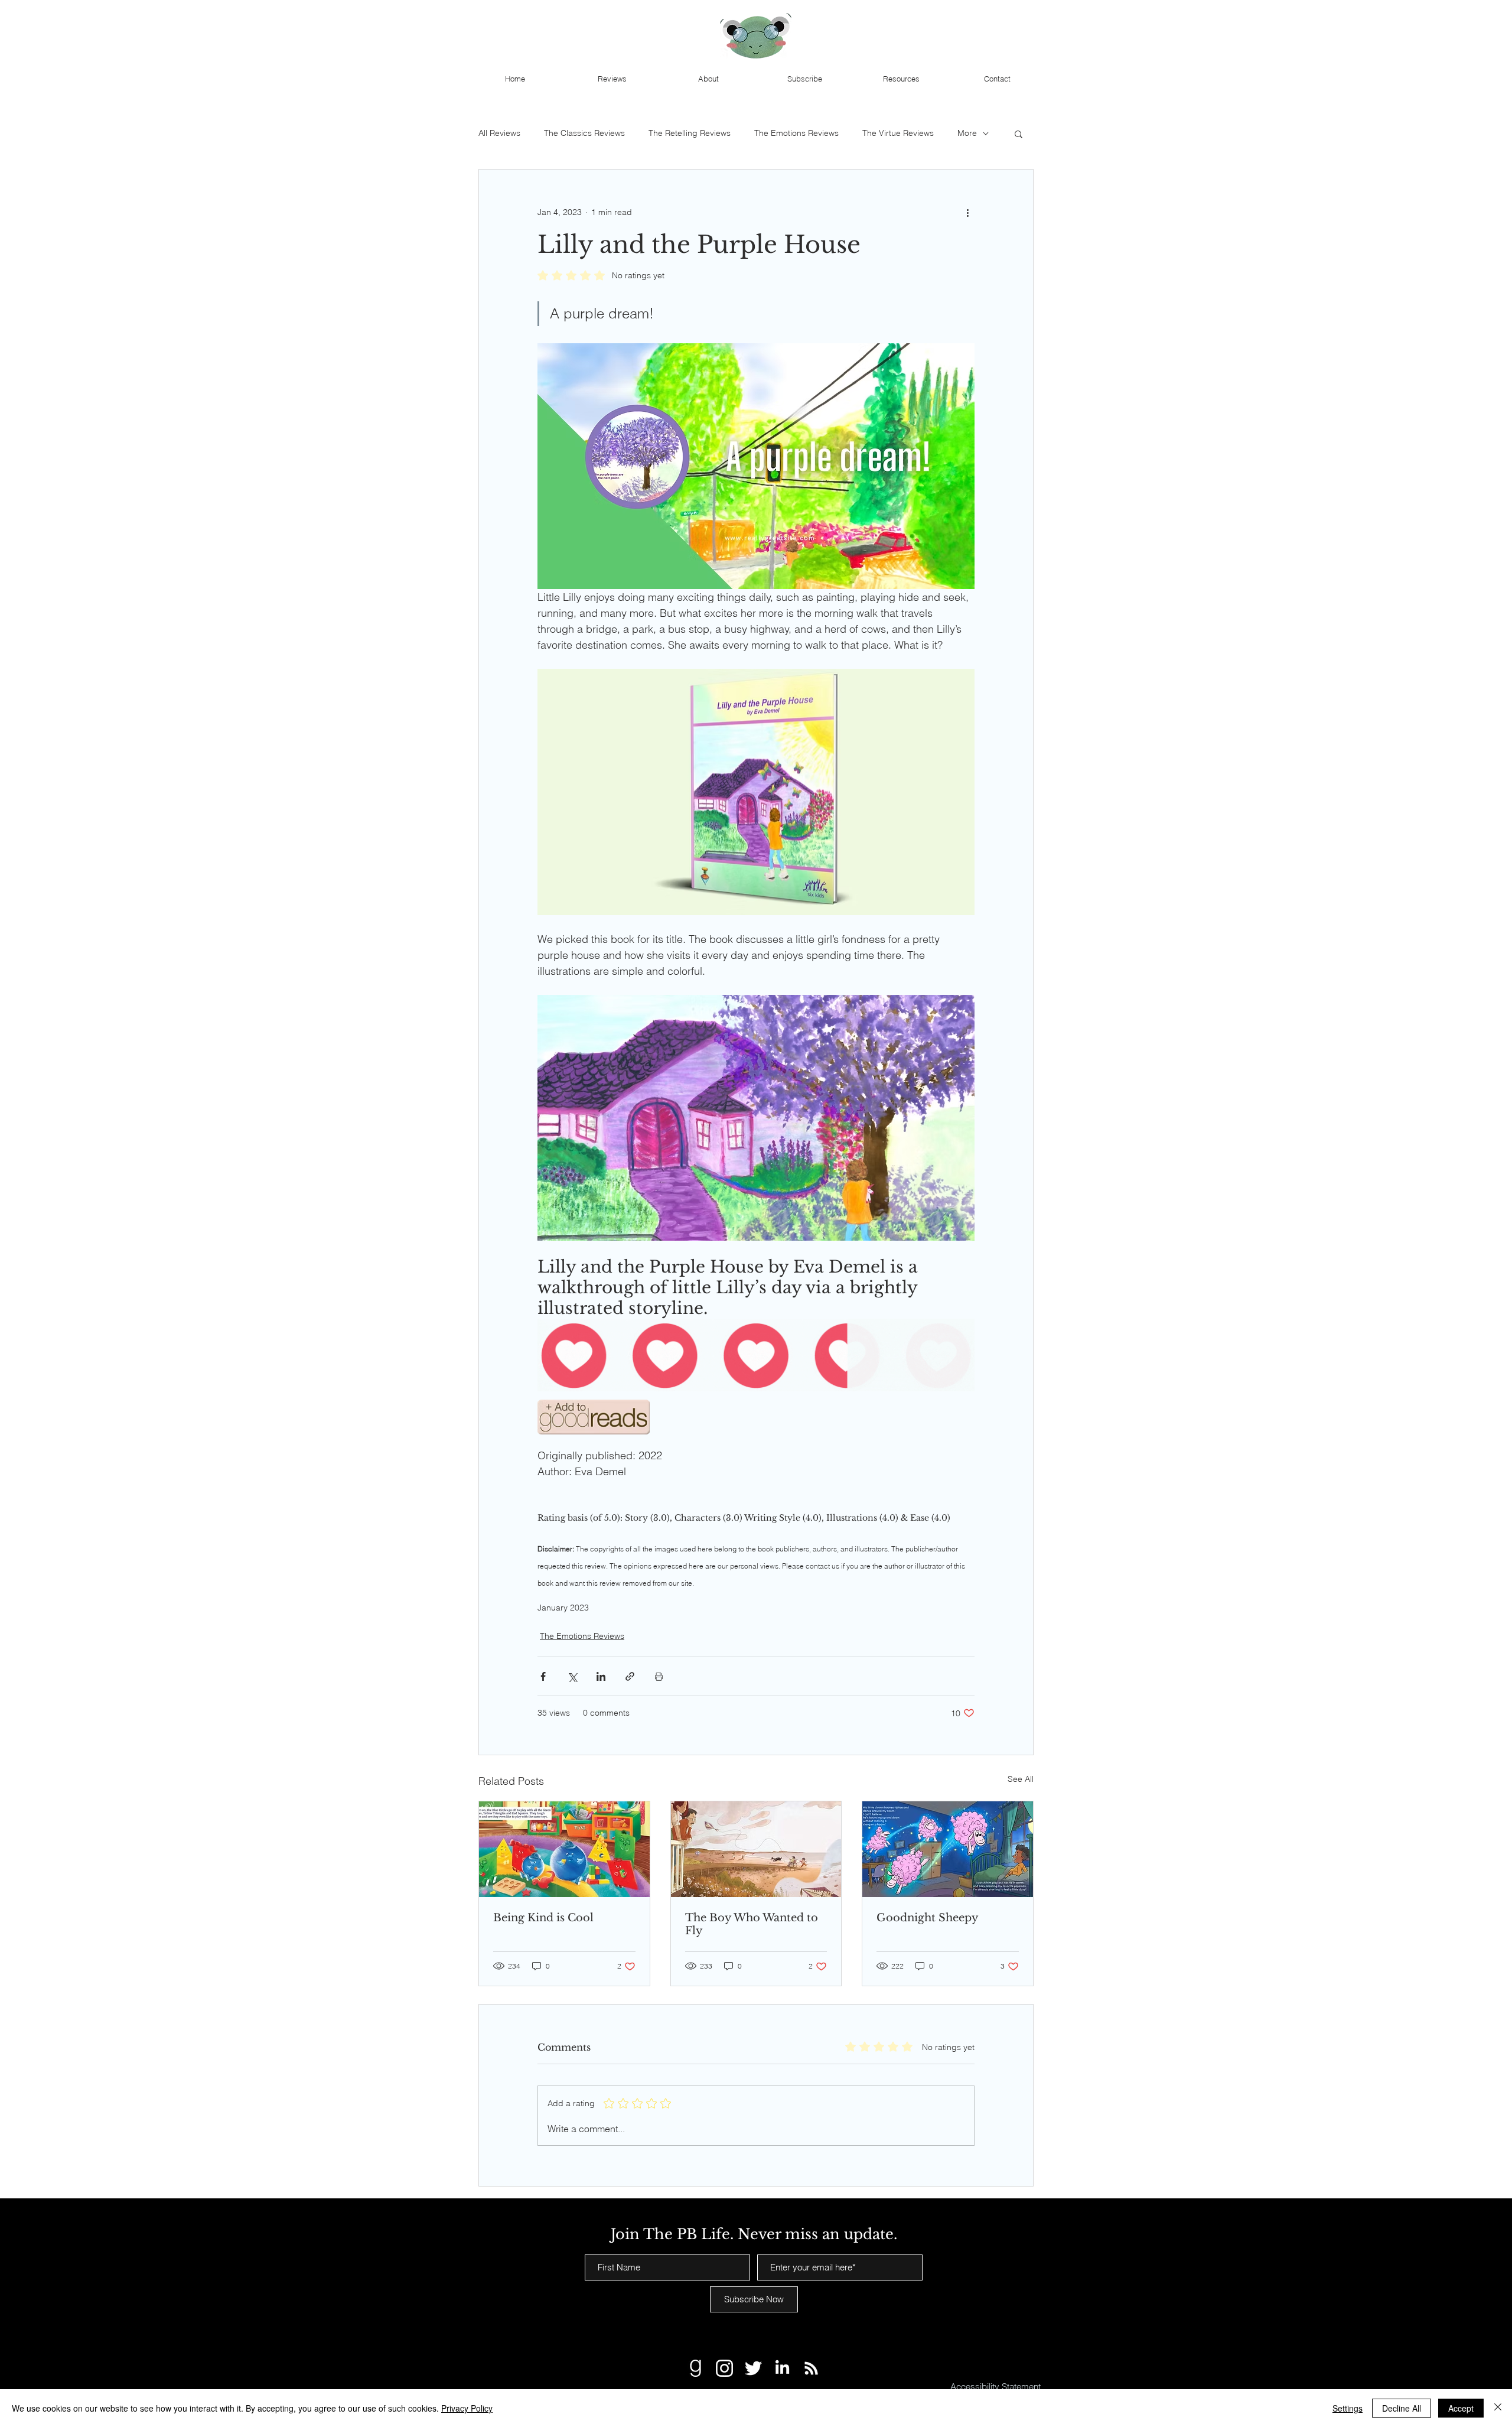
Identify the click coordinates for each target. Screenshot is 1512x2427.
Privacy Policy (467, 2408)
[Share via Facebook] (543, 1676)
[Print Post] (659, 1676)
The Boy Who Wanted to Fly (752, 1924)
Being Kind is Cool (543, 1918)
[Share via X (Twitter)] (572, 1676)
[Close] (1498, 2408)
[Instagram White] (724, 2368)
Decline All (1402, 2408)
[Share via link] (630, 1676)
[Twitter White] (753, 2368)
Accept (1461, 2408)
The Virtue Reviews (898, 133)
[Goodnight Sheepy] (948, 1849)
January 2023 (563, 1608)
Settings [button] (1348, 2408)
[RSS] (811, 2368)
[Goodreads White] (695, 2368)
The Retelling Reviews (690, 133)
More (967, 133)
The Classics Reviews (584, 133)
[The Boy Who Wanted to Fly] (756, 1849)
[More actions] (967, 212)
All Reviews (499, 133)
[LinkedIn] (782, 2368)
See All (1021, 1779)
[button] (1019, 134)
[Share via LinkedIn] (601, 1676)
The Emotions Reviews (796, 133)
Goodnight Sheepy (928, 1918)
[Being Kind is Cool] (564, 1849)
